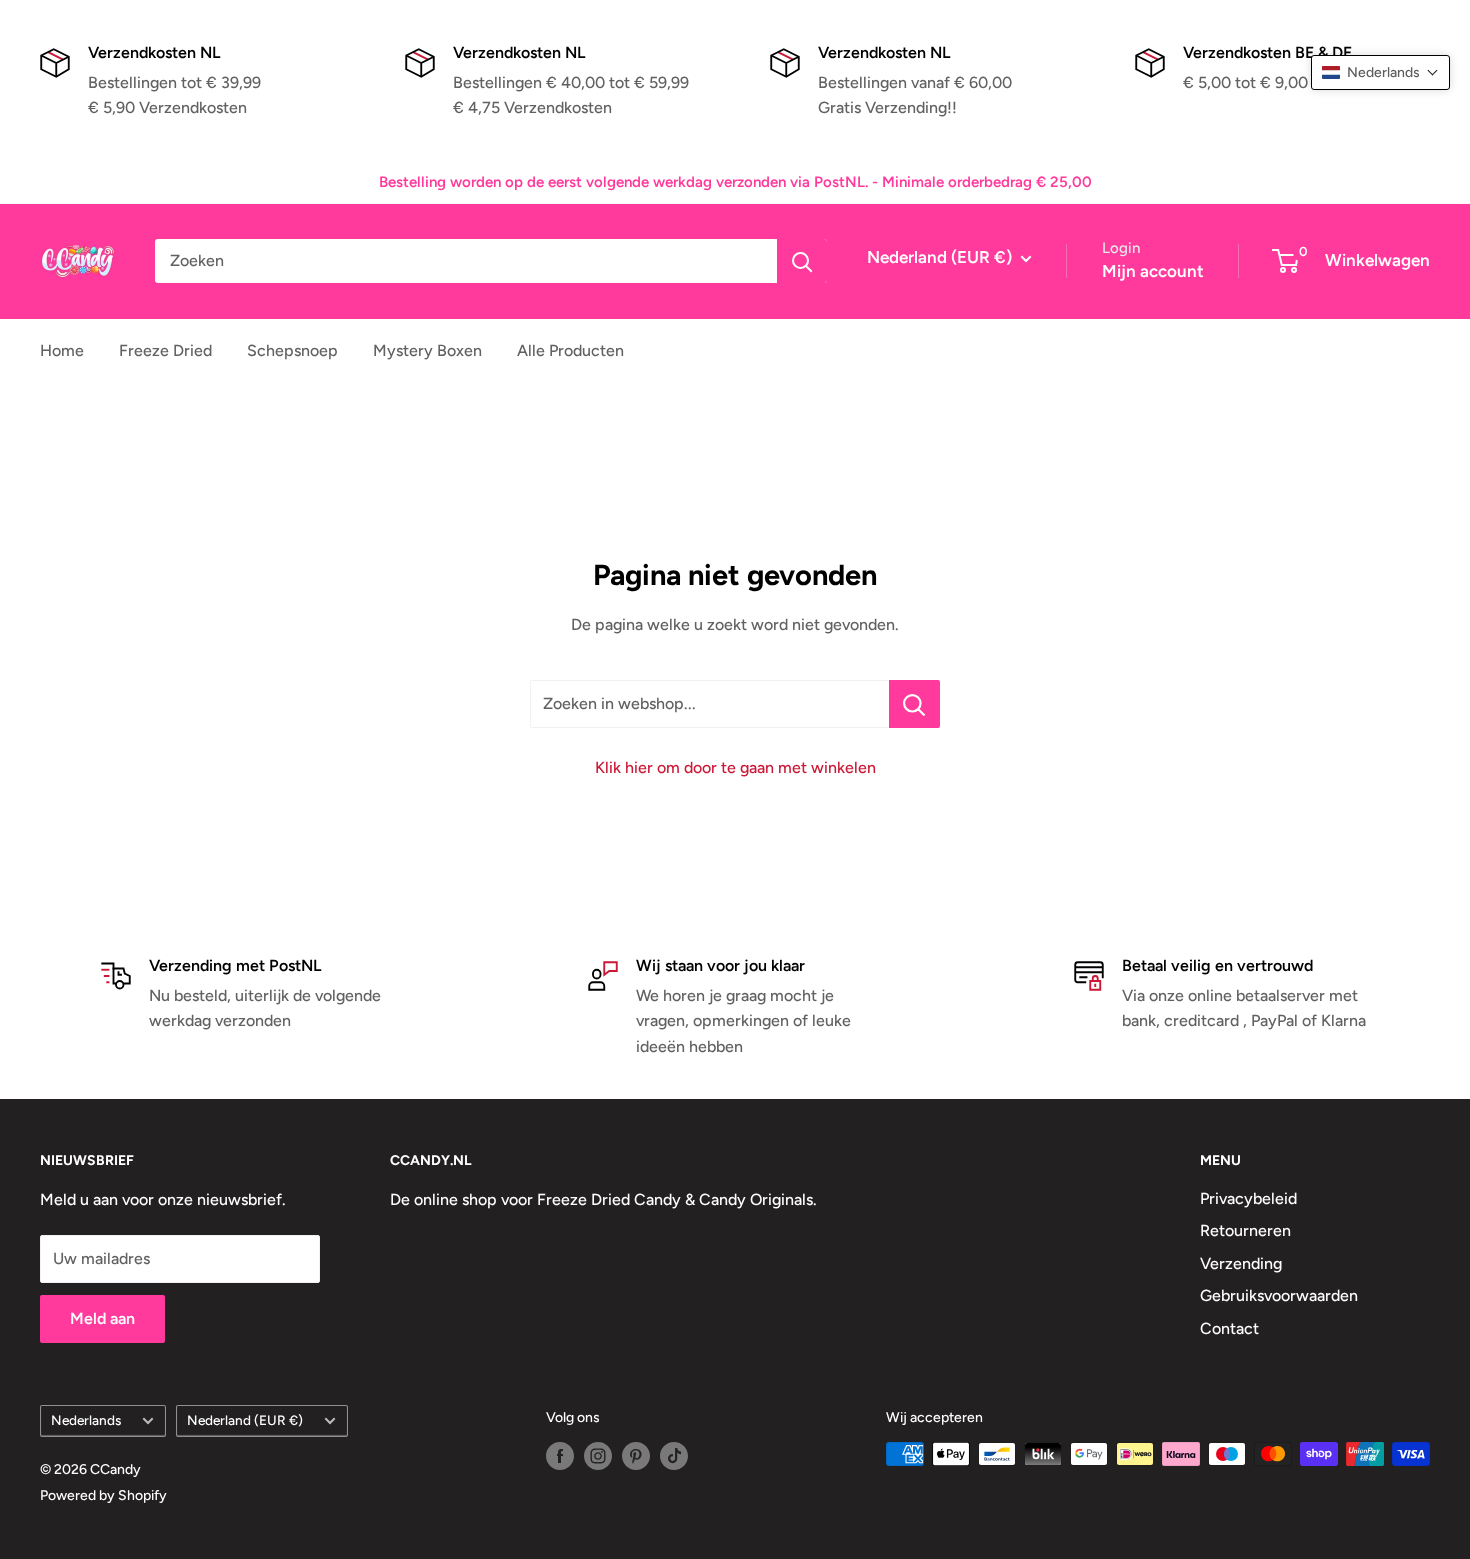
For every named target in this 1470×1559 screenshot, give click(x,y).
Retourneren (1245, 1230)
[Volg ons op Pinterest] (636, 1456)
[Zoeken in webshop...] (914, 704)
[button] (1380, 72)
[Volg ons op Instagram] (598, 1456)
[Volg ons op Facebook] (560, 1456)
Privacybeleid (1248, 1198)
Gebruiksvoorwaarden (1279, 1295)
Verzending (1241, 1263)
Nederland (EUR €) (245, 1420)
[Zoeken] (802, 261)
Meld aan (102, 1318)
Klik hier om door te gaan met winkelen (735, 767)
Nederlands (86, 1420)
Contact (1229, 1328)
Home (62, 350)
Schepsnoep (292, 350)
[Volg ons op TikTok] (674, 1456)
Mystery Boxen (427, 350)
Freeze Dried (165, 350)
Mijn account (1153, 271)
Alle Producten (570, 350)
